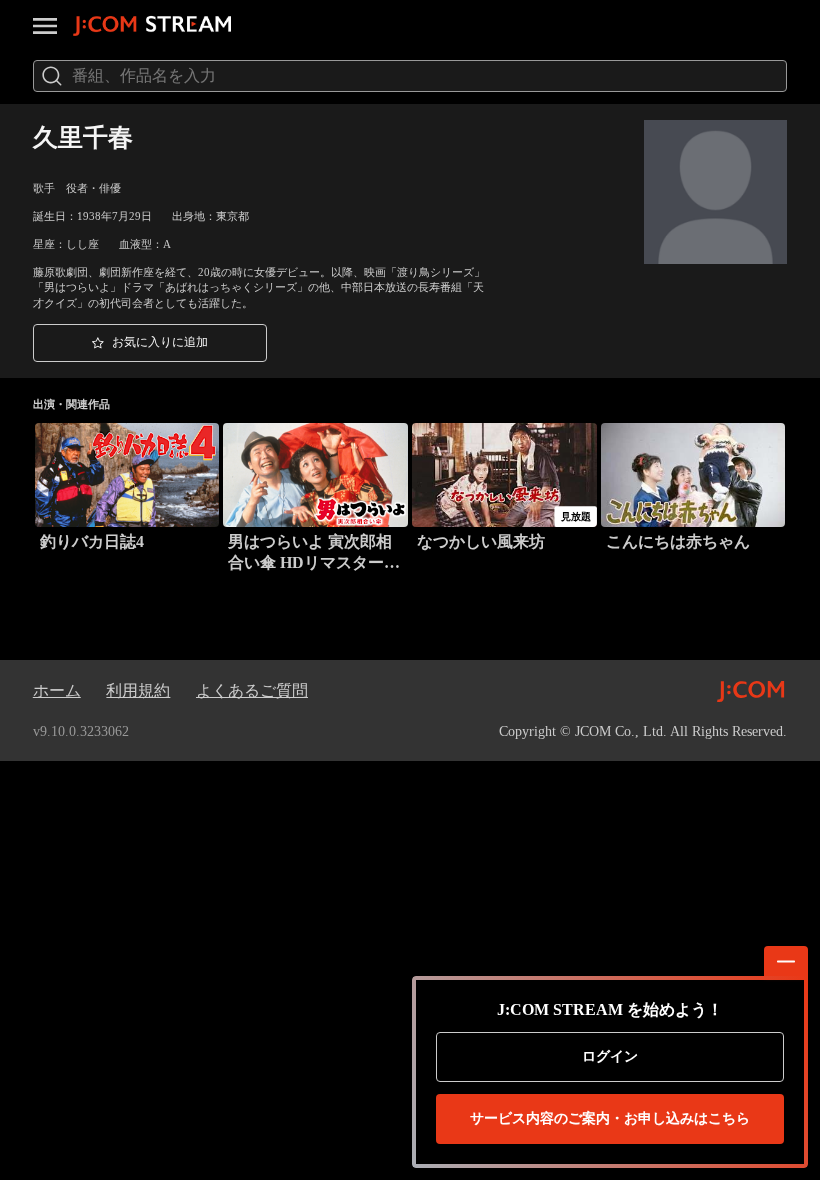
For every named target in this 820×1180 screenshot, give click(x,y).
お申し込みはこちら (610, 1118)
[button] (150, 343)
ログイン (610, 1056)
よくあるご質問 (252, 690)
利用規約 (138, 690)
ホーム (57, 690)
